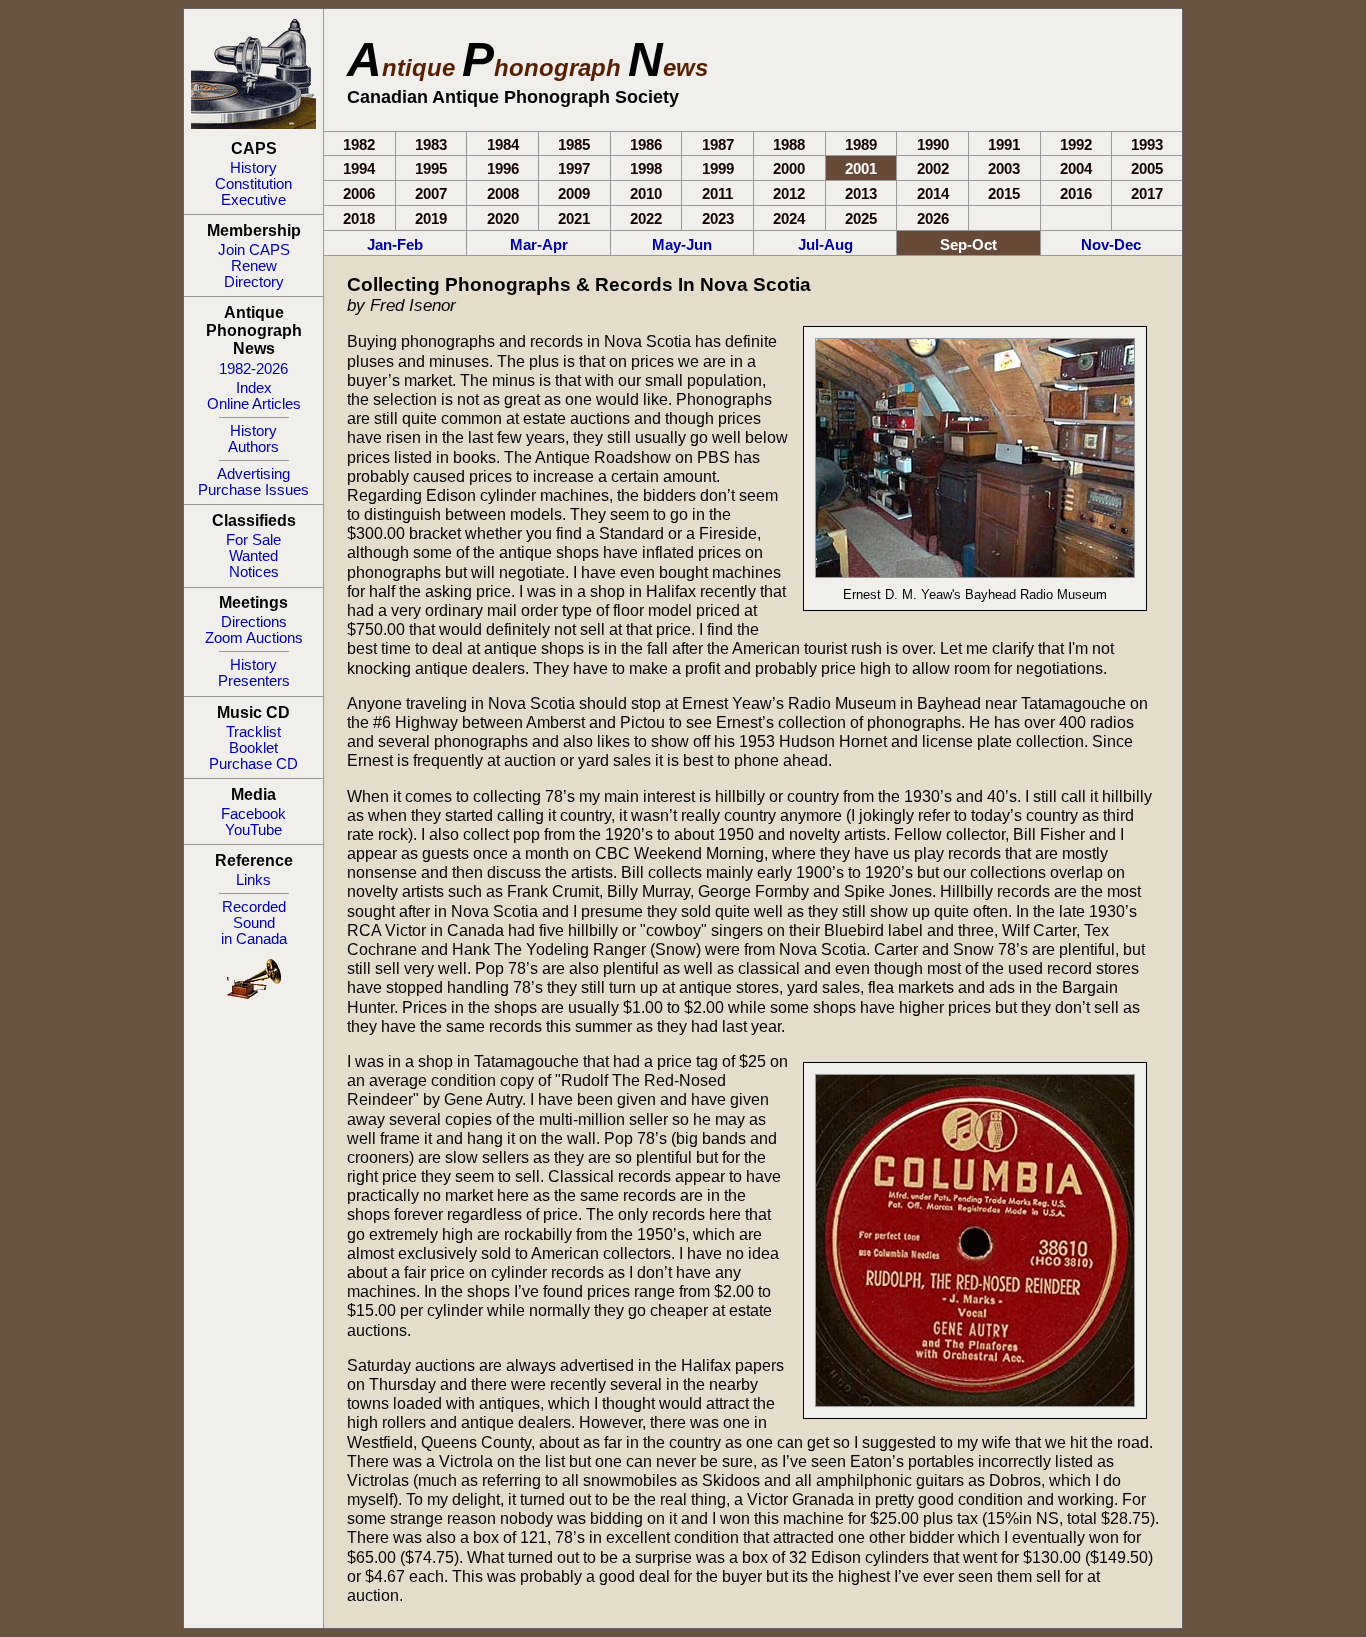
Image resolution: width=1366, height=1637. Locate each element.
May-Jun (682, 244)
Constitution (253, 184)
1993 (1147, 144)
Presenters (254, 681)
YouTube (253, 830)
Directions (254, 622)
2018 (359, 218)
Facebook (253, 814)
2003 (1004, 168)
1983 (431, 144)
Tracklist (253, 732)
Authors (253, 447)
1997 (574, 168)
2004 (1076, 168)
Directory (254, 282)
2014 (933, 193)
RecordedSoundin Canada (254, 923)
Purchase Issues (253, 490)
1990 (933, 144)
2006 (359, 193)
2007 (431, 193)
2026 (933, 218)
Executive (253, 200)
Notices (254, 572)
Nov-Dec (1111, 244)
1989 (861, 144)
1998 (646, 168)
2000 (789, 168)
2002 (933, 168)
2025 (861, 218)
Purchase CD (253, 764)
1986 (646, 144)
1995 (431, 168)
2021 (574, 218)
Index (254, 388)
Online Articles (254, 404)
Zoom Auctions (254, 638)
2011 (717, 193)
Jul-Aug (825, 244)
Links (253, 880)
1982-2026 (253, 369)
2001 (861, 168)
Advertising (253, 474)
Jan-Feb (395, 244)
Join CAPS (254, 250)
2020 (503, 218)
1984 (503, 144)
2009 (574, 193)
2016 (1076, 193)
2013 (861, 193)
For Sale (253, 540)
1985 (574, 144)
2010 (646, 193)
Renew (254, 266)
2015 (1004, 193)
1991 (1004, 144)
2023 (718, 218)
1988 (789, 144)
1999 (718, 168)
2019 (431, 218)
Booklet (253, 748)
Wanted (253, 556)
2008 (503, 193)
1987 (718, 144)
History (253, 168)
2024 (789, 218)
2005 (1147, 168)
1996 (503, 168)
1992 (1076, 144)
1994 (359, 168)
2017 (1147, 193)
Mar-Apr (539, 244)
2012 (789, 193)
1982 (359, 144)
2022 (646, 218)
